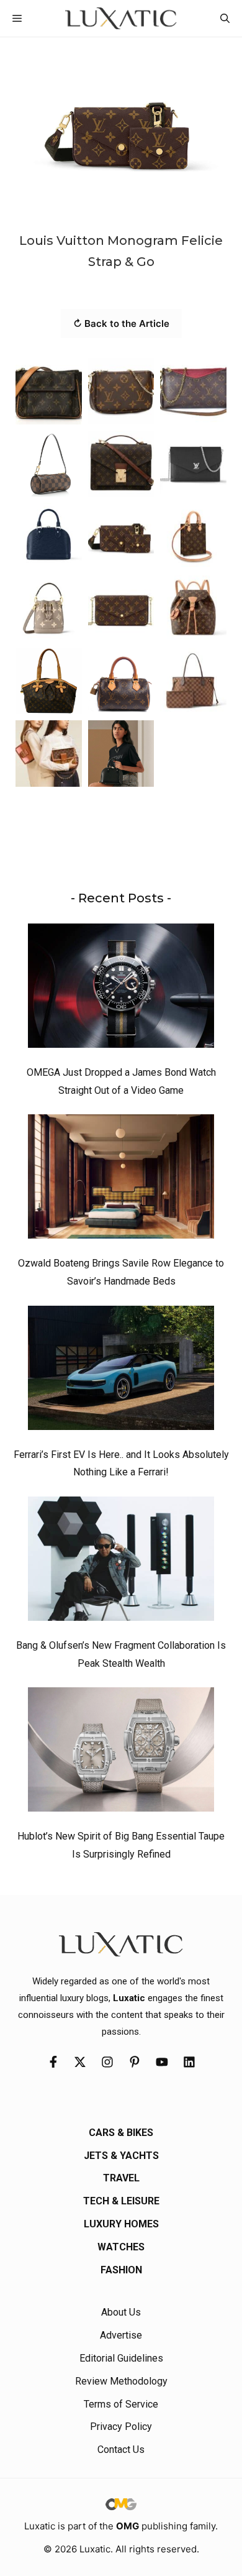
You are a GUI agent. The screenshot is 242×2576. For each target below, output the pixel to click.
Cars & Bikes (121, 2133)
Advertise (121, 2335)
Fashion (121, 2270)
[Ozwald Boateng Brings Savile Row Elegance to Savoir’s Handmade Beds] (121, 1180)
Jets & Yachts (121, 2156)
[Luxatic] (121, 18)
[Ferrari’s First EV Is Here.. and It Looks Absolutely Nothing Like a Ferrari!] (121, 1371)
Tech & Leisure (121, 2201)
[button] (225, 18)
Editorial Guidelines (121, 2358)
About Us (121, 2312)
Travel (121, 2178)
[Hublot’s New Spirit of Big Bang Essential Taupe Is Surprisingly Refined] (121, 1753)
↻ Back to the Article (121, 323)
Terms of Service (121, 2404)
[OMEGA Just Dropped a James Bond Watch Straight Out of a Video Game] (121, 989)
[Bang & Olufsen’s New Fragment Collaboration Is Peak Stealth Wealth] (121, 1562)
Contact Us (121, 2450)
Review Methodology (121, 2381)
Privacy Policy (121, 2427)
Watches (121, 2247)
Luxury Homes (121, 2224)
